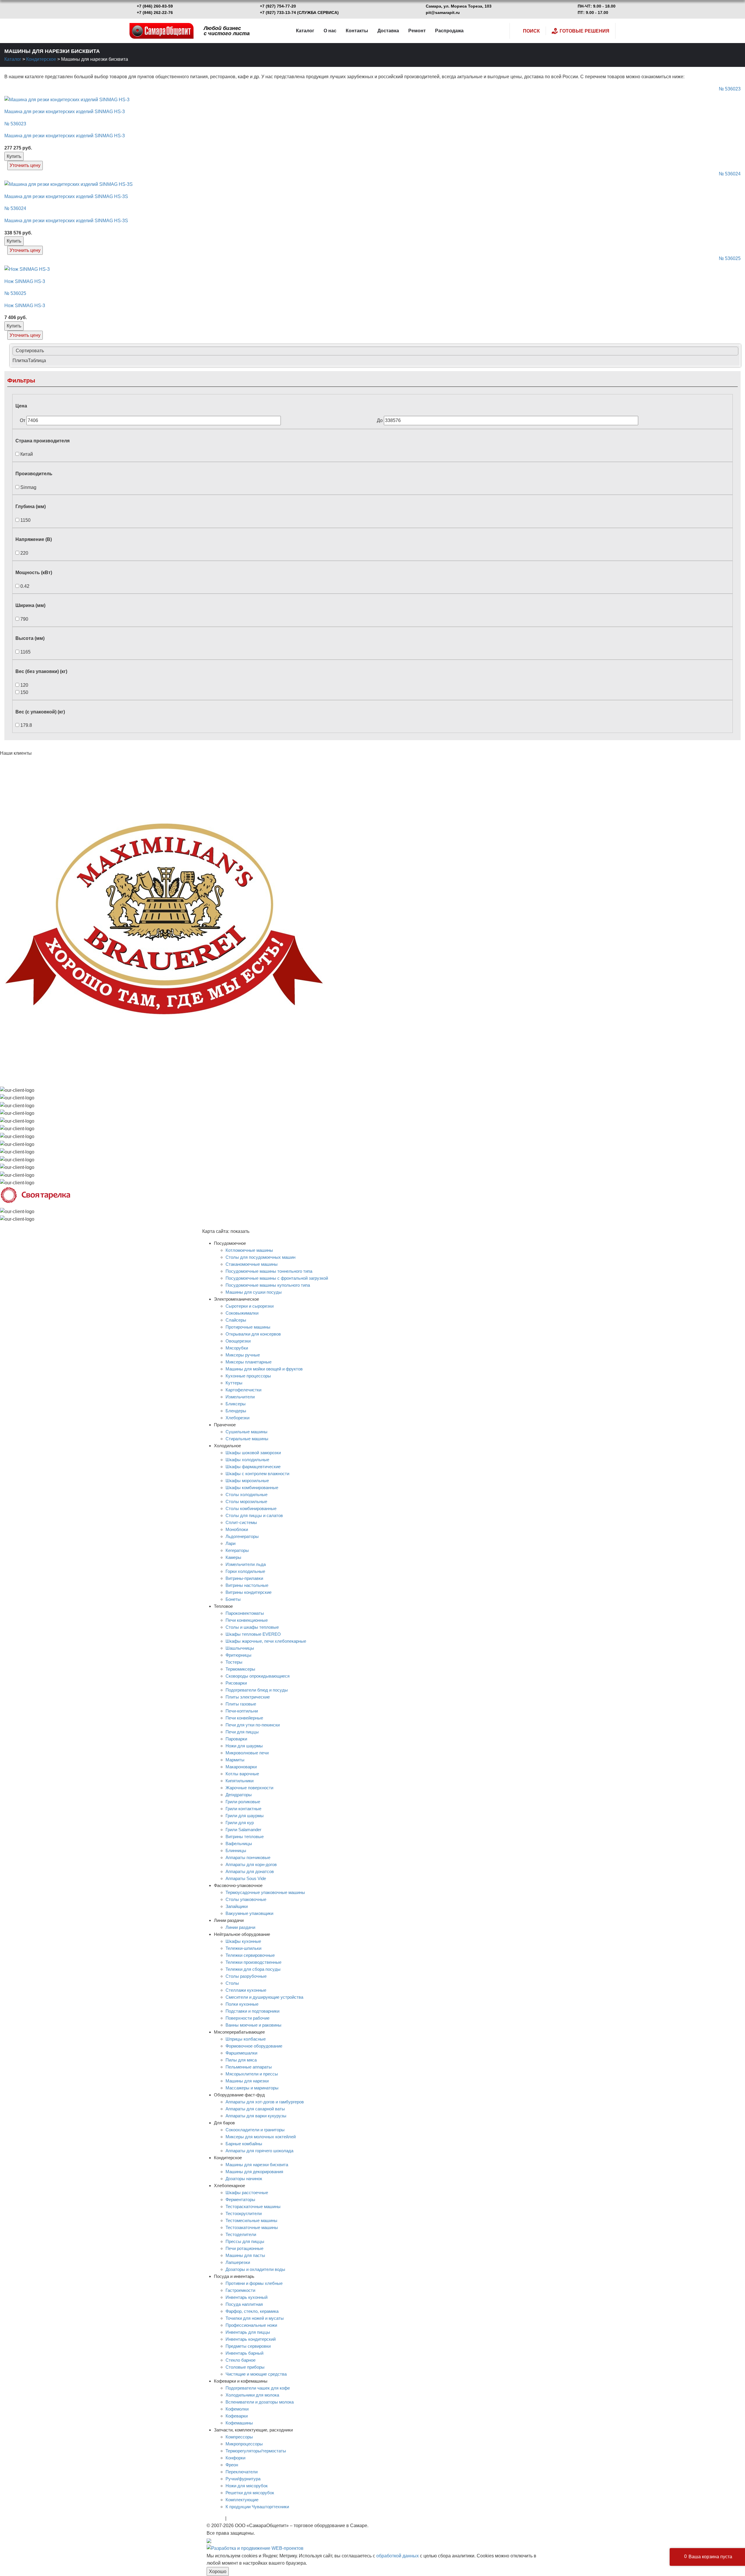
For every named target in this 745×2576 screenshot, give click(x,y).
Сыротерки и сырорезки (250, 1306)
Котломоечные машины (249, 1250)
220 (24, 553)
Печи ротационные (244, 2248)
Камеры (233, 1557)
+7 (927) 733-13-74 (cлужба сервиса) (299, 13)
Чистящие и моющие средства (256, 2374)
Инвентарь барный (244, 2353)
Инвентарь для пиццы (248, 2332)
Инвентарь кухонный (246, 2297)
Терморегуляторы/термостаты (256, 2451)
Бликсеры (236, 1404)
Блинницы (236, 1850)
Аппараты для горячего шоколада (259, 2151)
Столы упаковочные (246, 1899)
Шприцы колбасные (246, 2039)
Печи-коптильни (242, 1711)
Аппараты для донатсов (250, 1871)
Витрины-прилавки (244, 1578)
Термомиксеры (240, 1669)
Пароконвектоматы (245, 1613)
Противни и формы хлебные (254, 2283)
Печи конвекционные (247, 1620)
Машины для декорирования (254, 2172)
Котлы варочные (242, 1774)
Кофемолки (237, 2409)
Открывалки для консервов (253, 1334)
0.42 (24, 586)
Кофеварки (237, 2416)
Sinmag (28, 487)
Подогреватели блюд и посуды (257, 1690)
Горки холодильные (245, 1571)
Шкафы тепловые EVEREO (253, 1634)
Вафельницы (239, 1844)
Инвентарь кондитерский (251, 2339)
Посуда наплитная (244, 2304)
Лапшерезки (238, 2262)
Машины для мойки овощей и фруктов (264, 1369)
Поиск (531, 31)
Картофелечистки (243, 1390)
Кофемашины (239, 2423)
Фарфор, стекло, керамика (252, 2311)
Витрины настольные (247, 1585)
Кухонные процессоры (248, 1376)
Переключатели (242, 2472)
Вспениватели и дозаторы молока (260, 2402)
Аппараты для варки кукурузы (256, 2116)
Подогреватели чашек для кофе (258, 2388)
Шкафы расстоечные (247, 2193)
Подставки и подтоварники (252, 2011)
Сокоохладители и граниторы (255, 2130)
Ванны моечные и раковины (253, 2025)
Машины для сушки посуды (254, 1292)
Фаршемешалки (241, 2053)
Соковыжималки (242, 1313)
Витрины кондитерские (249, 1592)
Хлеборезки (237, 1418)
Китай (26, 454)
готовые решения (585, 31)
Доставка (388, 31)
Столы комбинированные (251, 1508)
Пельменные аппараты (249, 2067)
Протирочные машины (248, 1327)
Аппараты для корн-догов (251, 1864)
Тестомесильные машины (251, 2220)
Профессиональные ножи (251, 2325)
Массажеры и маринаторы (252, 2088)
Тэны (233, 2518)
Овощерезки (238, 1341)
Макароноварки (241, 1767)
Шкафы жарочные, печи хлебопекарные (266, 1641)
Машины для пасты (245, 2255)
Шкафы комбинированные (252, 1488)
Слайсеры (236, 1320)
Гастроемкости (240, 2290)
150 (24, 692)
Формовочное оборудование (254, 2046)
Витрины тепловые (245, 1837)
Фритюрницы (238, 1655)
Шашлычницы (240, 1648)
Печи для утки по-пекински (253, 1725)
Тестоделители (241, 2234)
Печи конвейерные (244, 1718)
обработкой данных (398, 2556)
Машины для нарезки (247, 2081)
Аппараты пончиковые (248, 1857)
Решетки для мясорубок (250, 2493)
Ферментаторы (240, 2200)
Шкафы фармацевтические (253, 1467)
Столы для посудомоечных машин (260, 1257)
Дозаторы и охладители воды (255, 2269)
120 (24, 685)
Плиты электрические (248, 1697)
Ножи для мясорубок (247, 2486)
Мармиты (235, 1760)
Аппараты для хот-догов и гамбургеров (265, 2102)
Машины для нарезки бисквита (257, 2165)
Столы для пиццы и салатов (254, 1515)
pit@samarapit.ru (443, 13)
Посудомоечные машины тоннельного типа (269, 1271)
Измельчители (240, 1397)
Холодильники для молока (252, 2395)
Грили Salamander (243, 1830)
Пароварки (236, 1739)
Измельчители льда (246, 1564)
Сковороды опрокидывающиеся (258, 1676)
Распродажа (449, 31)
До (380, 420)
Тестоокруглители (244, 2213)
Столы (232, 1983)
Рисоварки (236, 1683)
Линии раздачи (240, 1927)
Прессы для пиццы (245, 2241)
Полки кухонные (242, 2004)
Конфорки (235, 2458)
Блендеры (236, 1411)
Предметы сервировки (248, 2346)
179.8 (26, 725)
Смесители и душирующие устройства (264, 1997)
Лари (230, 1543)
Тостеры (234, 1662)
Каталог (305, 31)
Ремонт (417, 31)
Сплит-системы (241, 1522)
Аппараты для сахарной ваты (255, 2109)
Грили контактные (243, 1809)
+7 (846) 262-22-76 (155, 13)
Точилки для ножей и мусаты (255, 2318)
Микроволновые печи (247, 1753)
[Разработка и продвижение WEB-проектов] (255, 2548)
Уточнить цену (25, 165)
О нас (330, 31)
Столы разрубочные (246, 1976)
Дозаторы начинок (244, 2179)
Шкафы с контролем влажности (257, 1474)
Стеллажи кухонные (246, 1990)
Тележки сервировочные (250, 1955)
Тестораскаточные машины (253, 2206)
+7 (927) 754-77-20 (278, 6)
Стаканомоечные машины (252, 1264)
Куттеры (234, 1383)
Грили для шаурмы (245, 1816)
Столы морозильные (246, 1501)
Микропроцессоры (244, 2444)
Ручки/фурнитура (243, 2479)
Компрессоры (239, 2437)
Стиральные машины (247, 1439)
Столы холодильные (246, 1494)
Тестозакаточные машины (252, 2227)
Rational (215, 2518)
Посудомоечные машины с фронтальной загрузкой (277, 1278)
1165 (25, 652)
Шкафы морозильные (247, 1481)
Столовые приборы (245, 2367)
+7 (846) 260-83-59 (155, 6)
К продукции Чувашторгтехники (257, 2507)
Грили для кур (240, 1823)
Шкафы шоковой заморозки (253, 1453)
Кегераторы (237, 1550)
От (23, 420)
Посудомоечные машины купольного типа (268, 1285)
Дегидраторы (239, 1795)
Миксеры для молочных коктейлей (261, 2137)
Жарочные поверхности (249, 1788)
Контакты (357, 31)
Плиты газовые (241, 1704)
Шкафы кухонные (243, 1941)
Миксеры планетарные (249, 1362)
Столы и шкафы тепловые (252, 1627)
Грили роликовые (243, 1802)
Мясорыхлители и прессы (252, 2074)
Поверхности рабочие (248, 2018)
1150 (25, 520)
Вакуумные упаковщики (249, 1913)
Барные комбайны (244, 2144)
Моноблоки (237, 1529)
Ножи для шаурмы (244, 1746)
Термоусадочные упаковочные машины (265, 1892)
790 (24, 619)
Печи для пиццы (242, 1732)
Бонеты (233, 1599)
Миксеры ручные (243, 1355)
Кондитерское (41, 59)
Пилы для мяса (241, 2060)
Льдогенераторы (242, 1536)
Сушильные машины (246, 1432)
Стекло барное (241, 2360)
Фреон (232, 2465)
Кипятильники (240, 1781)
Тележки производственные (253, 1962)
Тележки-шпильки (243, 1948)
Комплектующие (242, 2500)
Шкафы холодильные (247, 1460)
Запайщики (237, 1906)
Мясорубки (237, 1348)
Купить (14, 156)
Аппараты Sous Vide (246, 1878)
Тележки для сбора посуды (253, 1969)
